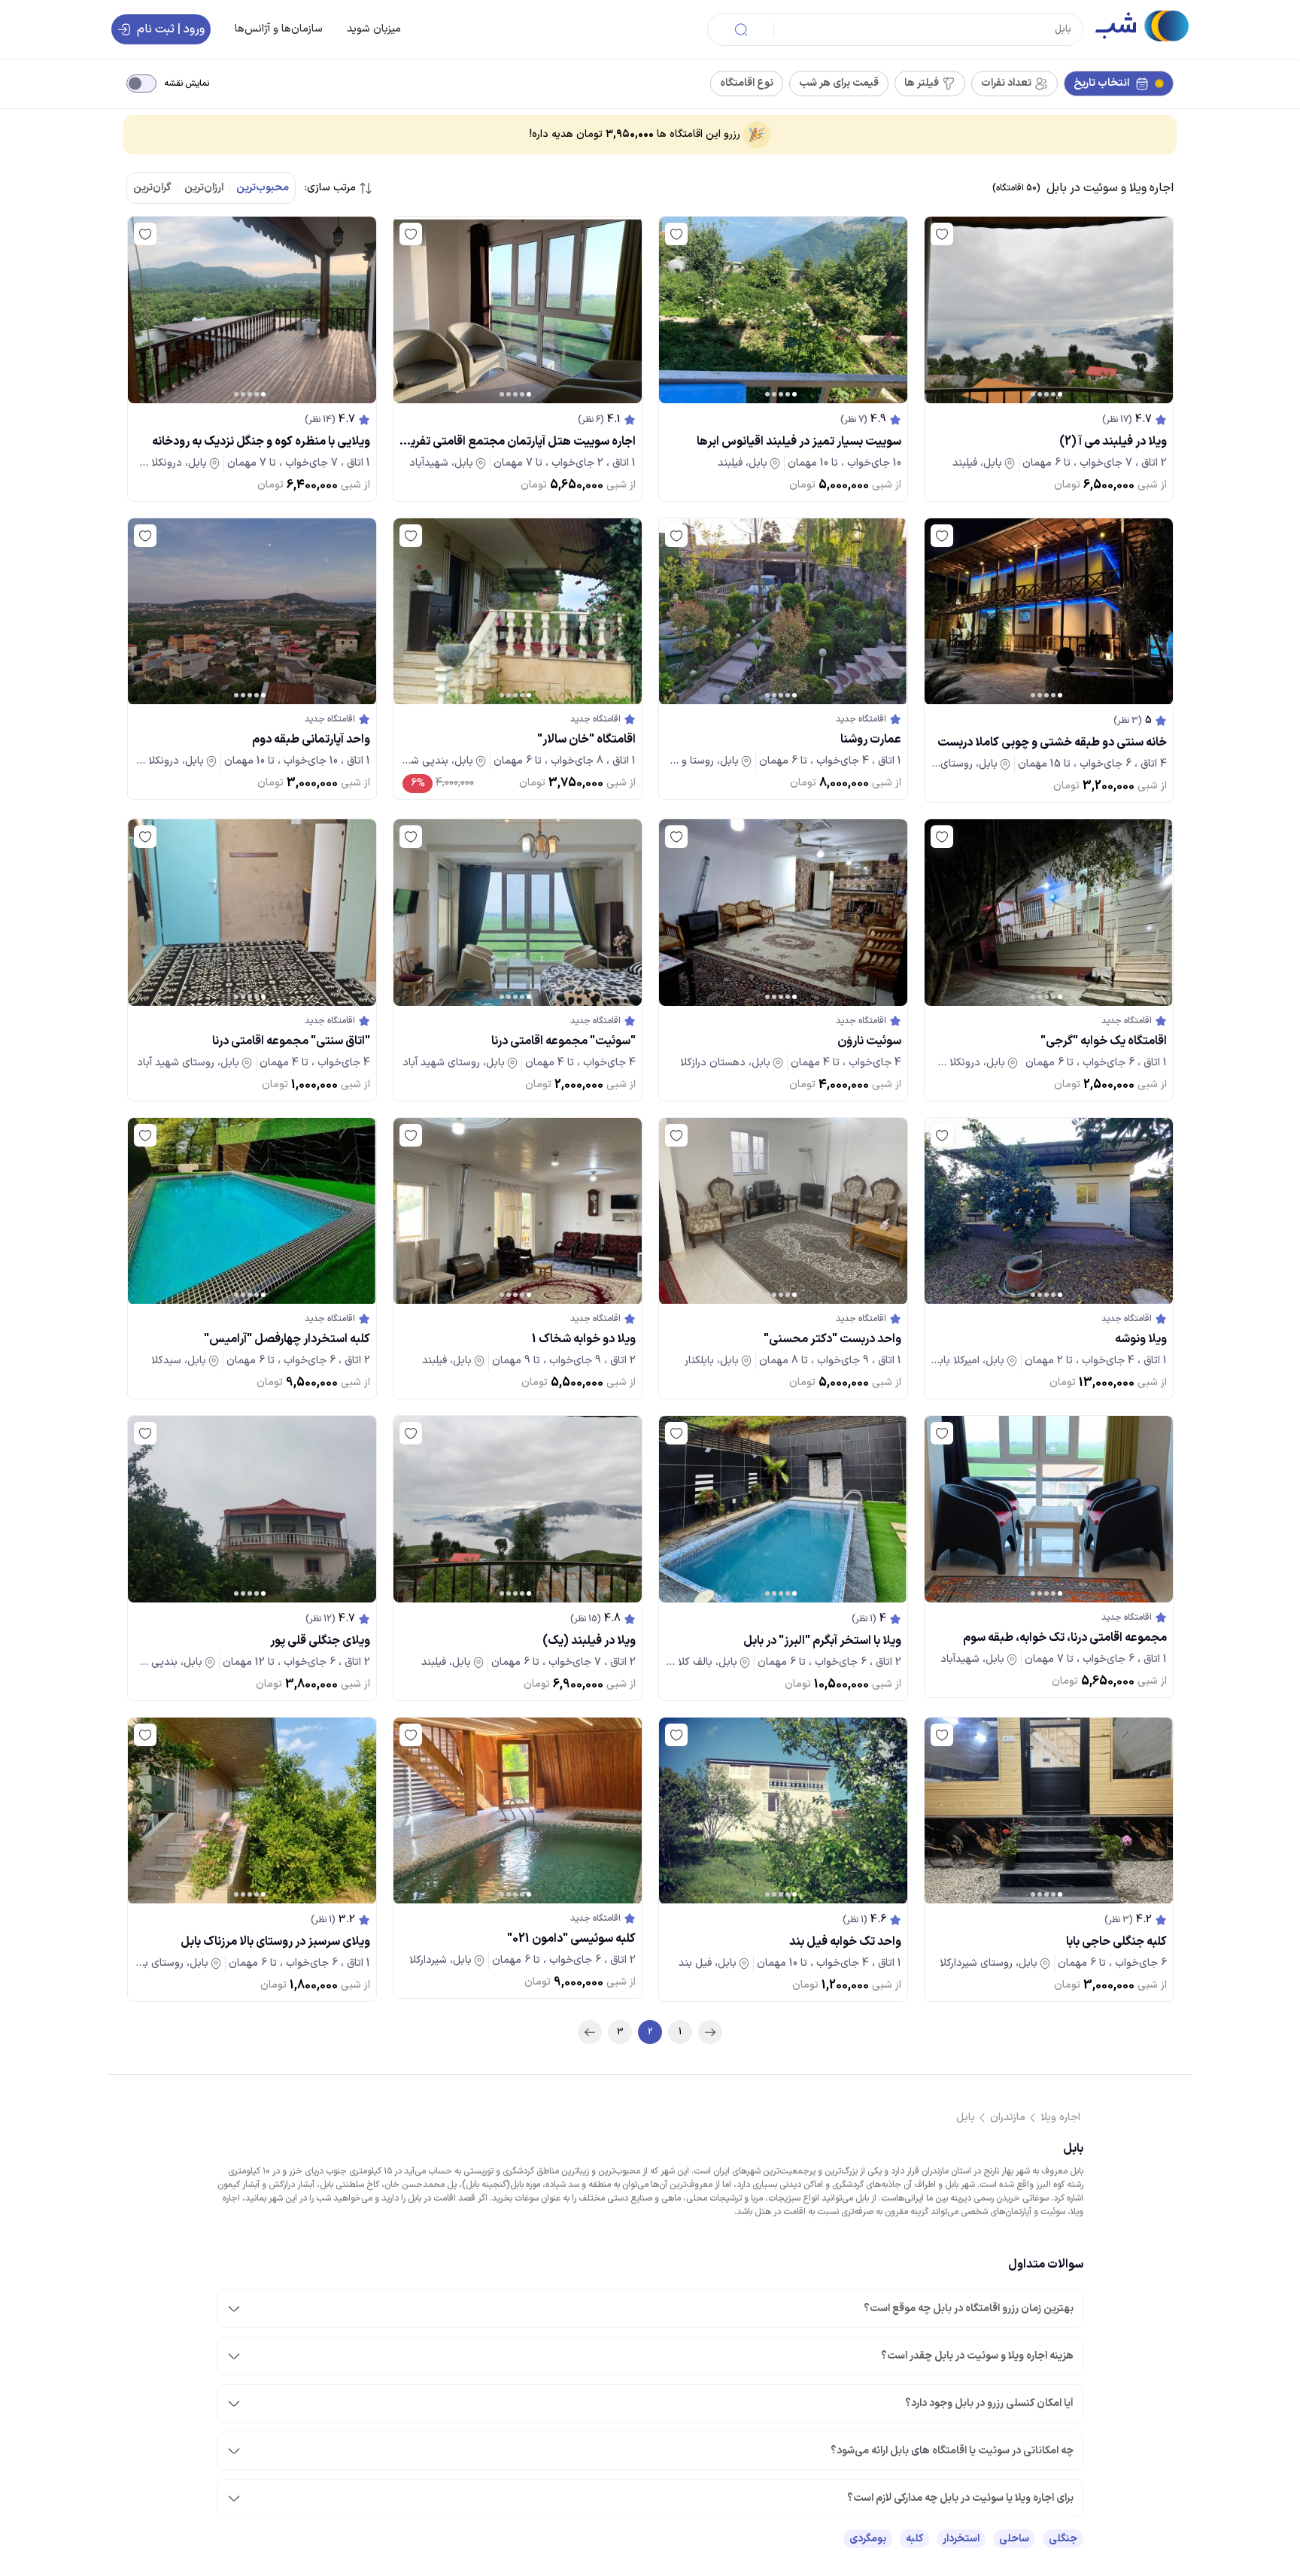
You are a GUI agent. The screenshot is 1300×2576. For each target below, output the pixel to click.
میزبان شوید (374, 29)
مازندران (1008, 2117)
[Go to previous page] (710, 2032)
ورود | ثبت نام (171, 29)
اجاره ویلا (1060, 2117)
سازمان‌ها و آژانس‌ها (279, 29)
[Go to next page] (590, 2032)
